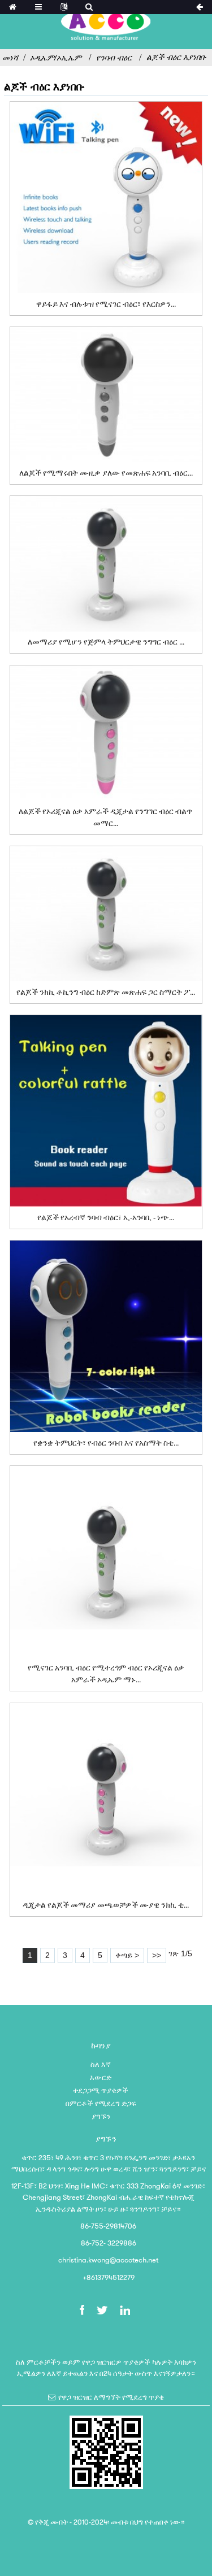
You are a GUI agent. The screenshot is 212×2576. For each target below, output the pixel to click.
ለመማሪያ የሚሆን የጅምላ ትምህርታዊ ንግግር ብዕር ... (106, 642)
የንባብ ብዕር (114, 58)
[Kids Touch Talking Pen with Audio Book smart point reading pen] (106, 914)
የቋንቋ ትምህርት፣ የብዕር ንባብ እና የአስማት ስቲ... (106, 1443)
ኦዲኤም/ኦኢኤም (56, 58)
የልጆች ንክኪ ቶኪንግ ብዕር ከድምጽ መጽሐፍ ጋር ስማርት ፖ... (106, 992)
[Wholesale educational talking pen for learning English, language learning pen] (106, 563)
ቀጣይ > (127, 1955)
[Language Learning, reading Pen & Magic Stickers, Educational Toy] (106, 1336)
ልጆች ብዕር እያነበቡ (176, 57)
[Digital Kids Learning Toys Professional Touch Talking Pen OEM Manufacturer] (106, 1799)
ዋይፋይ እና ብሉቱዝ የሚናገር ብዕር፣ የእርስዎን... (106, 304)
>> (157, 1955)
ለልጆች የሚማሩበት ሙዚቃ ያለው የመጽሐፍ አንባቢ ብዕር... (106, 473)
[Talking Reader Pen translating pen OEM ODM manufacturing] (106, 1562)
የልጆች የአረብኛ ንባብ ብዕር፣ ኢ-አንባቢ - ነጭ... (106, 1217)
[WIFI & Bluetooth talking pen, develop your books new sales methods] (106, 197)
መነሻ (10, 58)
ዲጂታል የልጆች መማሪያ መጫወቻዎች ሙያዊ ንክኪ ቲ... (106, 1905)
